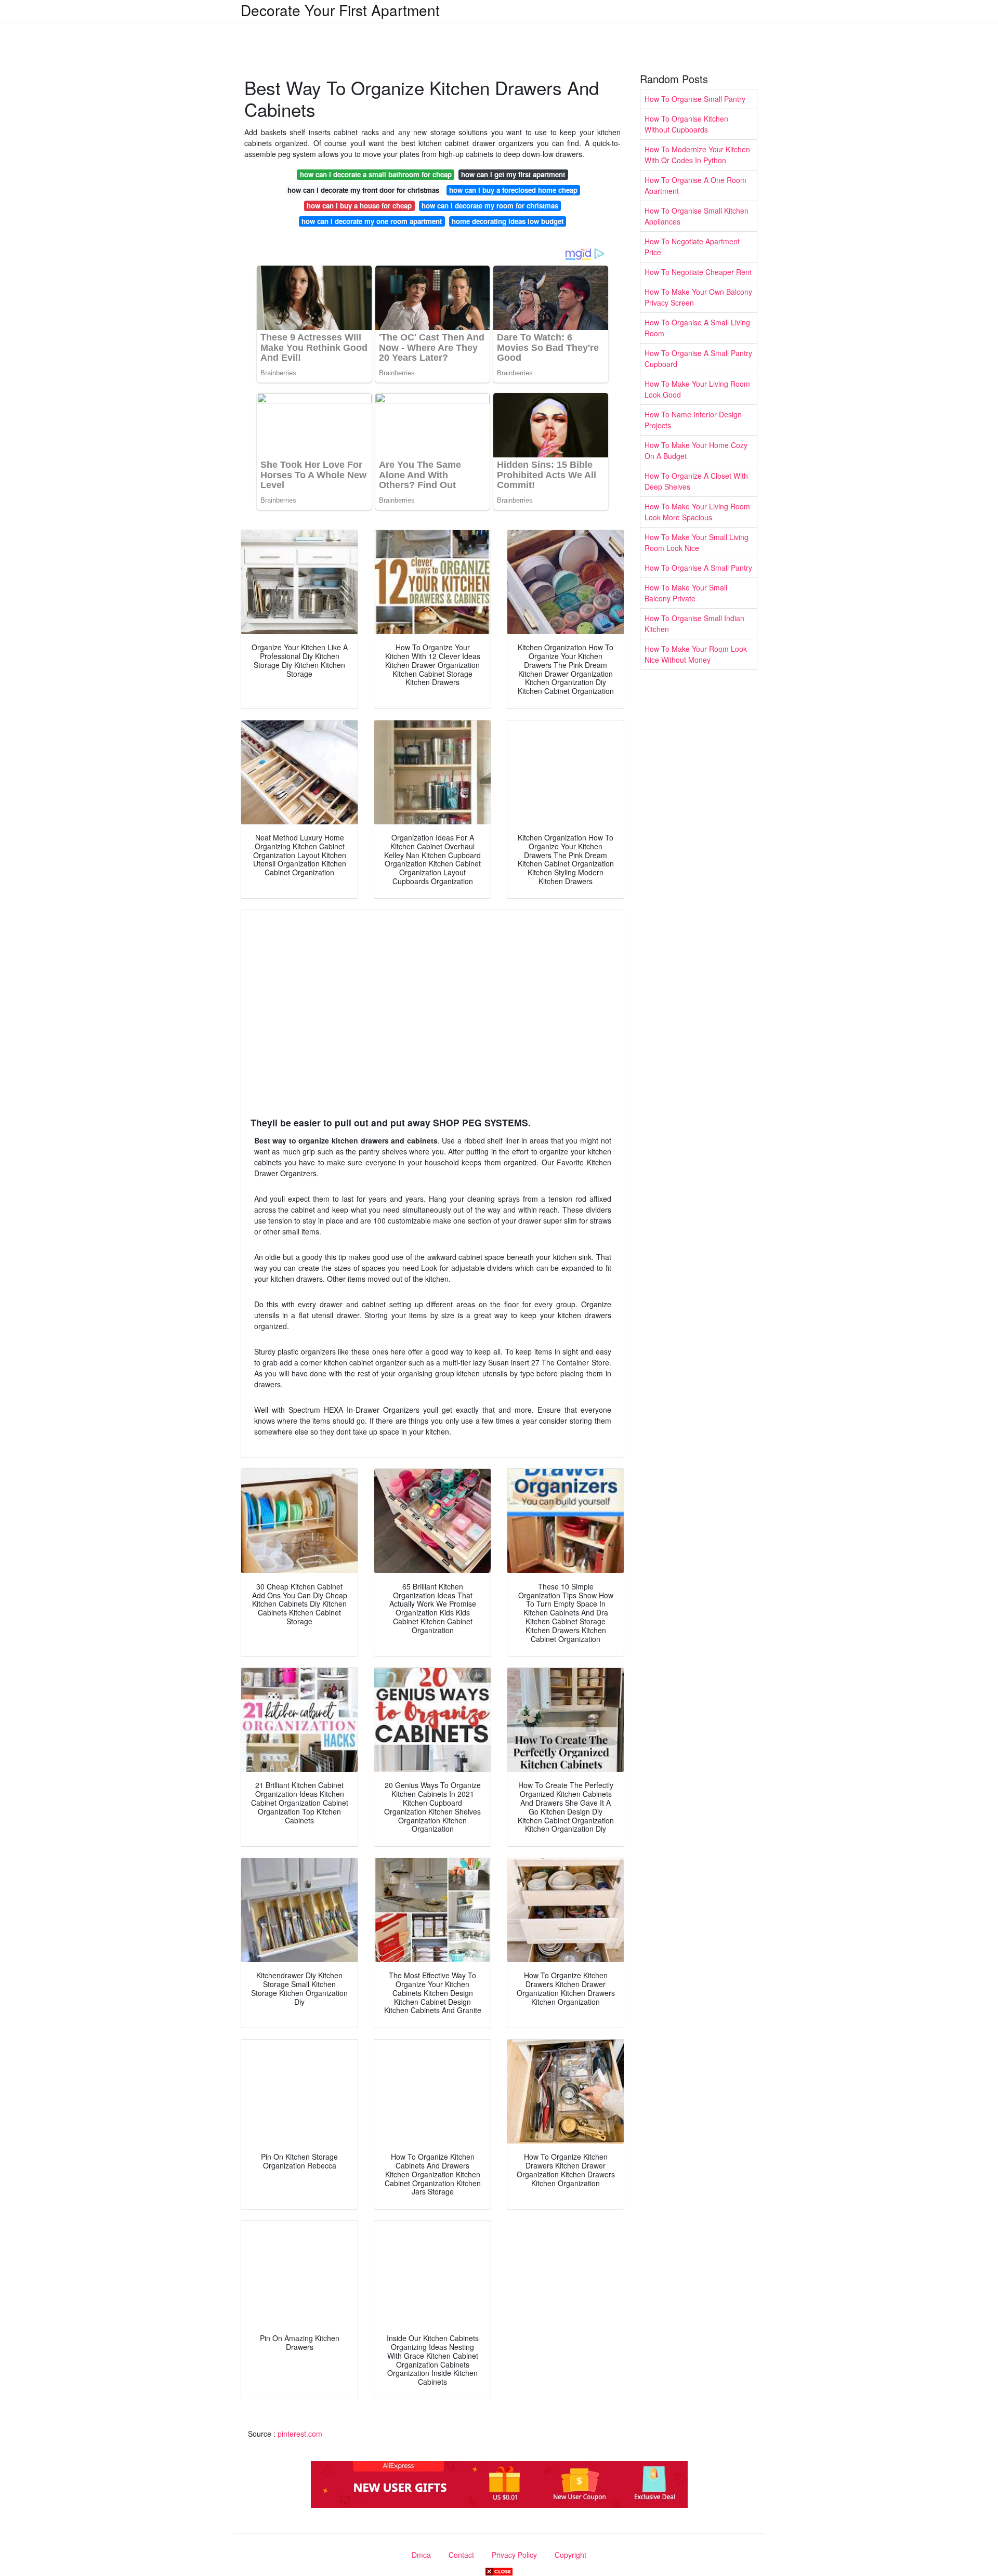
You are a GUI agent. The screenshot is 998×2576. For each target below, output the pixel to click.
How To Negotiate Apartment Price (692, 247)
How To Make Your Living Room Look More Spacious (697, 512)
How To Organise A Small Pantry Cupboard (698, 358)
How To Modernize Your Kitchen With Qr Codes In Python (697, 155)
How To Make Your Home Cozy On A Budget (696, 450)
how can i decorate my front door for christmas (363, 190)
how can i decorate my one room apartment (372, 221)
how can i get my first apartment (513, 174)
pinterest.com (300, 2434)
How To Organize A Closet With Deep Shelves (696, 481)
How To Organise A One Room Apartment (695, 185)
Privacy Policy (514, 2555)
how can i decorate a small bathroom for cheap (376, 174)
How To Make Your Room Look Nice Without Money (696, 654)
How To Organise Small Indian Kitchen (694, 623)
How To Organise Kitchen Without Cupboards (686, 124)
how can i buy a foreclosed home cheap (513, 190)
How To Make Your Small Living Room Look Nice (697, 542)
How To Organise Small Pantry (695, 99)
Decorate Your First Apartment (340, 10)
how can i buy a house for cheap (359, 206)
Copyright (570, 2555)
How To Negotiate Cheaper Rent (698, 272)
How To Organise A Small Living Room (697, 328)
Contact (461, 2555)
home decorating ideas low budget (508, 221)
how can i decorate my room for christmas (490, 206)
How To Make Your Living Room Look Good (697, 389)
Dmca (421, 2555)
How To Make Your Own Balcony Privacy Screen (698, 297)
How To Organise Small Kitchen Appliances (697, 216)
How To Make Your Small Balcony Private (686, 593)
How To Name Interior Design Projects (693, 420)
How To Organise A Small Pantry (698, 568)
